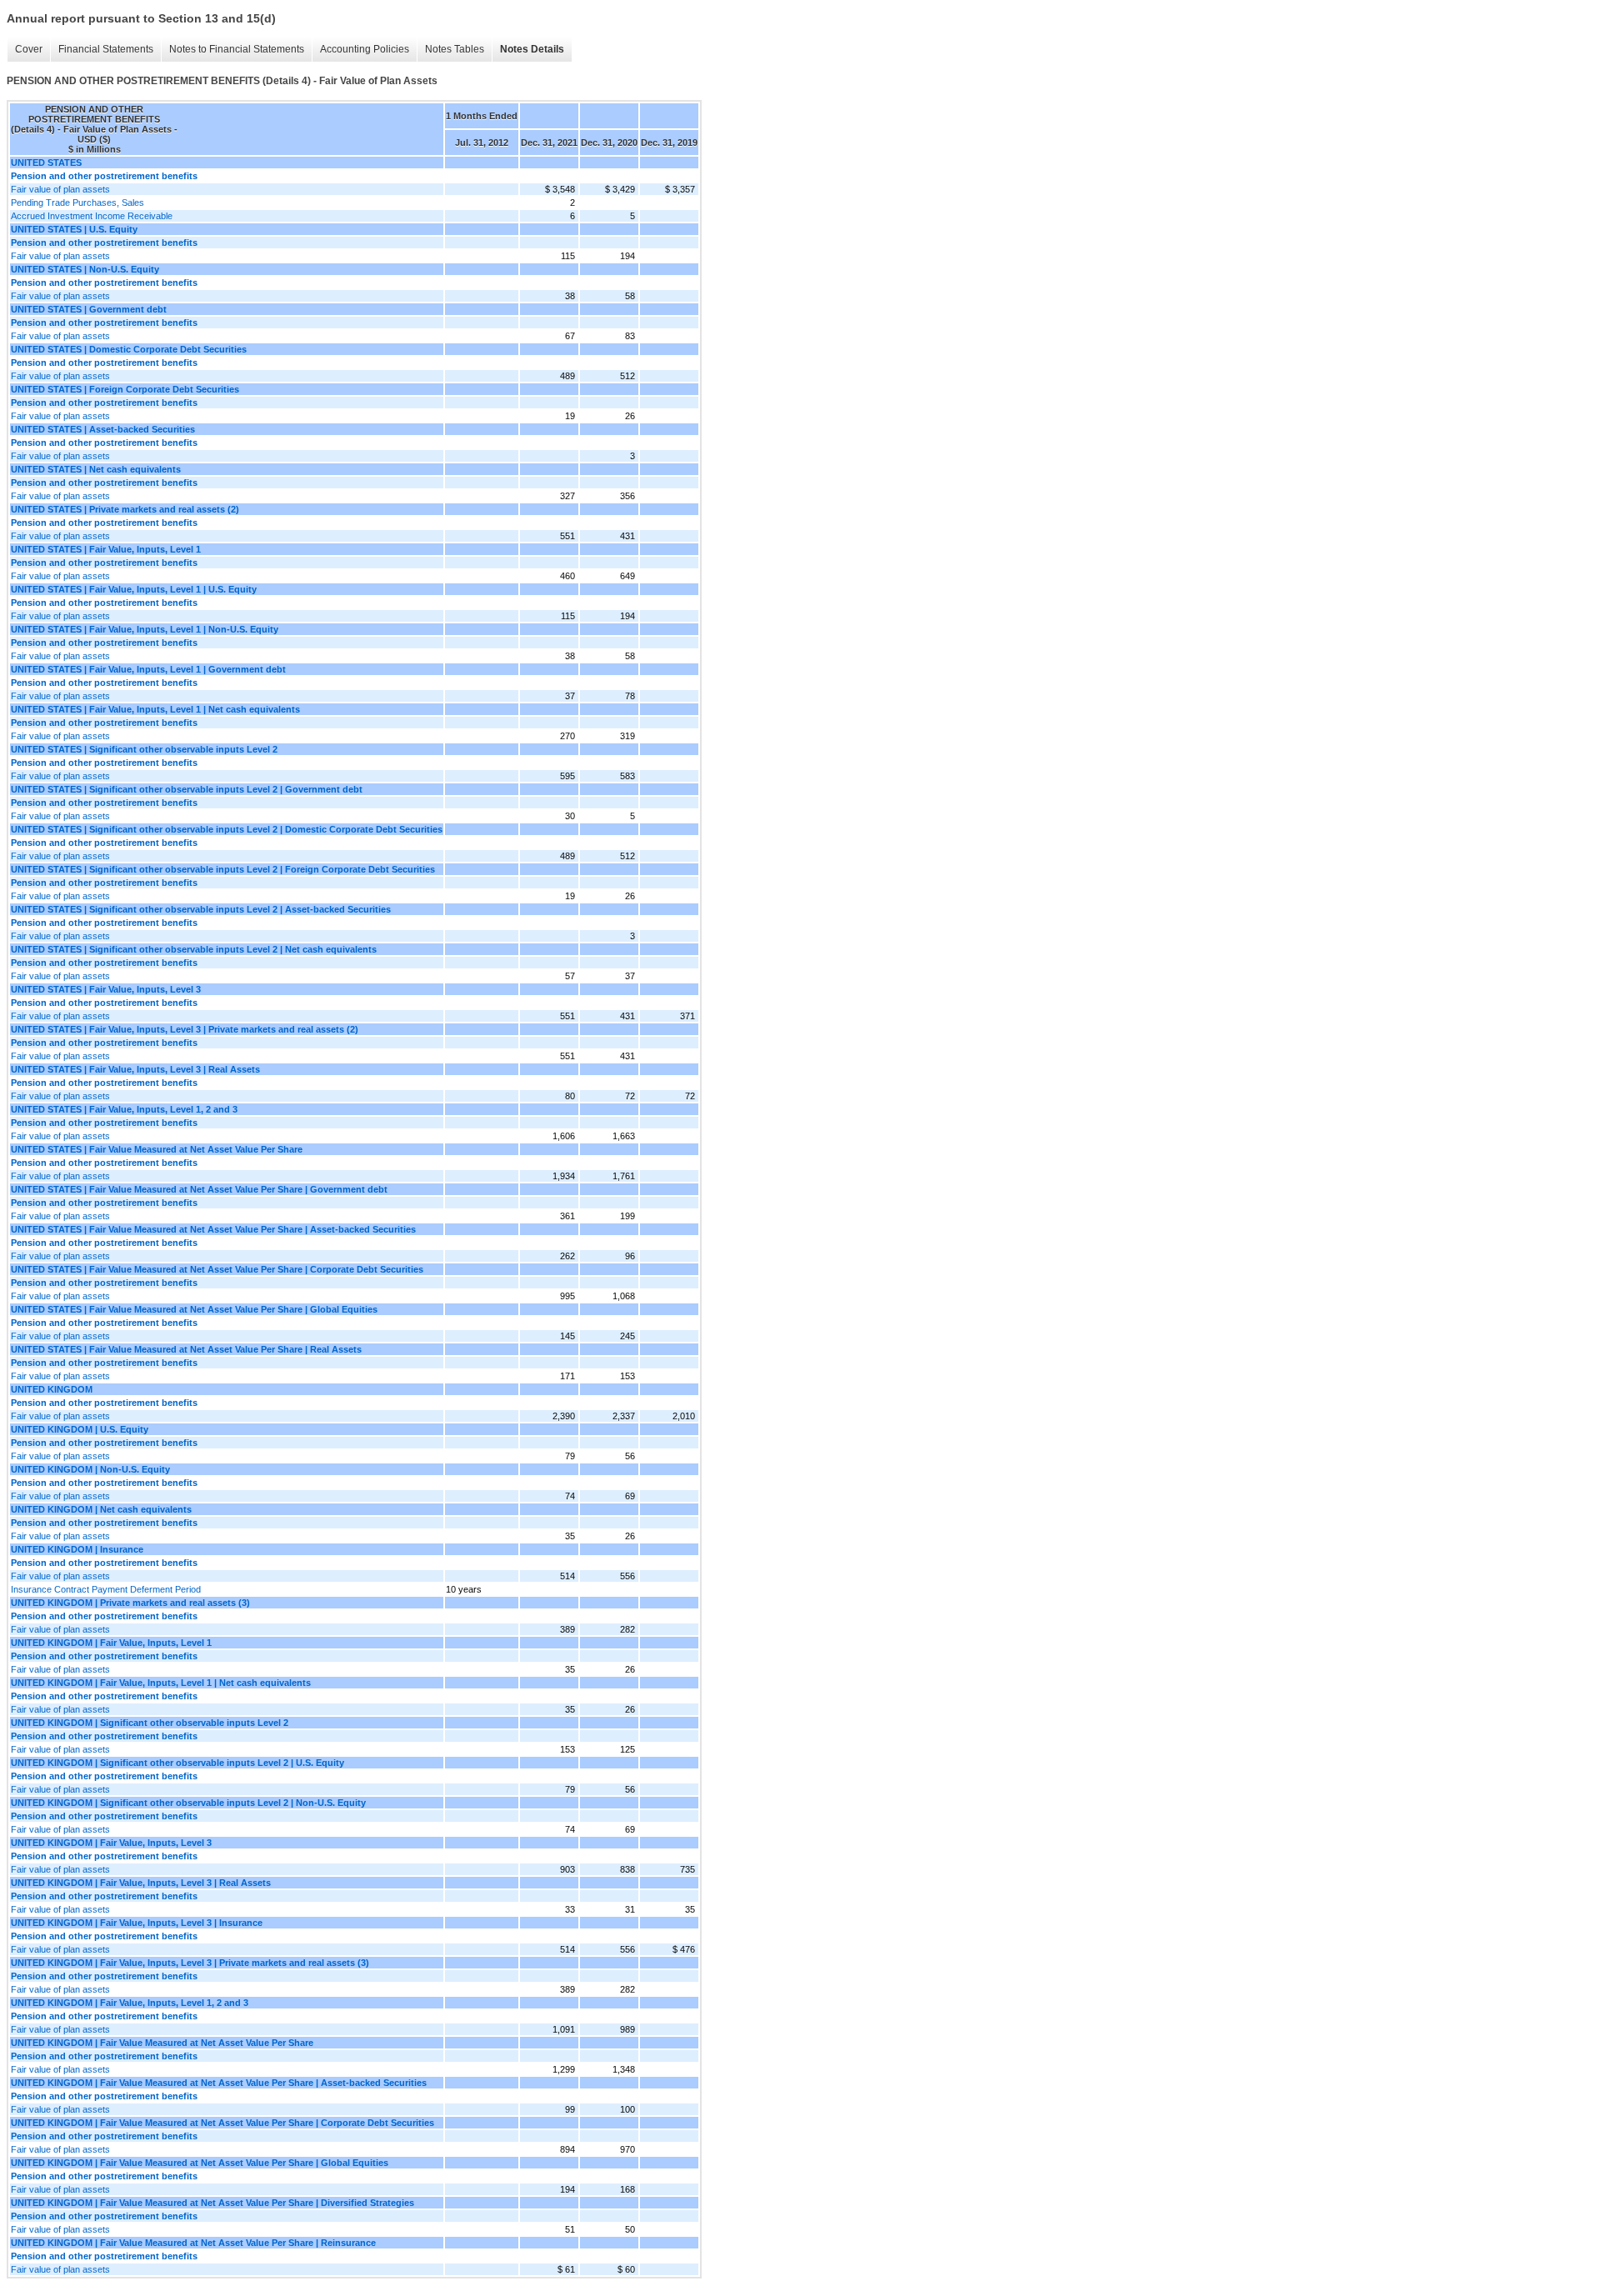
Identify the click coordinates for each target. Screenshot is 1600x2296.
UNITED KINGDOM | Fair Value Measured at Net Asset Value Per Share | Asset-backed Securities (219, 2083)
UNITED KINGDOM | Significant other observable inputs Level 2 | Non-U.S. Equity (188, 1803)
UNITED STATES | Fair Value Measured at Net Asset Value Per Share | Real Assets (186, 1349)
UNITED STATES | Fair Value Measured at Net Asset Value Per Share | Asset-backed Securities (213, 1229)
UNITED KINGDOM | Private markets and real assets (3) (130, 1603)
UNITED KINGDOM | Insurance (77, 1549)
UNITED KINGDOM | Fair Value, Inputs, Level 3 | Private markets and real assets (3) (190, 1963)
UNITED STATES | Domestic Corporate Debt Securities (129, 349)
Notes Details (532, 49)
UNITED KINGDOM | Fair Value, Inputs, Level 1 (111, 1643)
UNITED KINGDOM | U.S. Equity (80, 1429)
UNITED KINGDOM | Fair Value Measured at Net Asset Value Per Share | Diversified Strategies (212, 2203)
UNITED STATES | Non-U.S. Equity (85, 269)
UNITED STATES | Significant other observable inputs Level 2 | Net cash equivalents (194, 949)
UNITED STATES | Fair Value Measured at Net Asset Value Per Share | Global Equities (194, 1309)
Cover (29, 49)
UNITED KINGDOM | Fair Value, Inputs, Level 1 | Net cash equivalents (161, 1683)
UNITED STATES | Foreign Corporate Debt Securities (125, 389)
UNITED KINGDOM (52, 1389)
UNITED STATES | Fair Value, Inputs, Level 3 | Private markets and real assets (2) (185, 1029)
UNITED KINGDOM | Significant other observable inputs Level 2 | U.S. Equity (177, 1763)
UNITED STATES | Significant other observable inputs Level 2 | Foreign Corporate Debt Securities (223, 869)
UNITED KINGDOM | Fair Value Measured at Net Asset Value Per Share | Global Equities (200, 2163)
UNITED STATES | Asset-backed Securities (103, 429)
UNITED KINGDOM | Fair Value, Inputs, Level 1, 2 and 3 (130, 2003)
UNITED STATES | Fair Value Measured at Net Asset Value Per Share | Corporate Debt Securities (217, 1269)
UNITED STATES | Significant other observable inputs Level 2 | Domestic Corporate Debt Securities (227, 829)
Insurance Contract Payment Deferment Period (106, 1589)
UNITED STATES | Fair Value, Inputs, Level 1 (106, 549)
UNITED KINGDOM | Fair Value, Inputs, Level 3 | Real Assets (141, 1883)
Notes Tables (455, 49)
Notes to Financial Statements (237, 49)
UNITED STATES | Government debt (89, 309)
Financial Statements (106, 49)
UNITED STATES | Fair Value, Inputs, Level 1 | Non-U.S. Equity (145, 629)
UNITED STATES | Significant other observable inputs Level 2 (144, 749)
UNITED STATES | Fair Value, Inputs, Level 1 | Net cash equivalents (155, 709)
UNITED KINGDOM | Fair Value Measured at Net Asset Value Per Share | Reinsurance (193, 2243)
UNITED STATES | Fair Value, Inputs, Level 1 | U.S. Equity (134, 589)
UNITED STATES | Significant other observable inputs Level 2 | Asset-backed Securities (201, 909)
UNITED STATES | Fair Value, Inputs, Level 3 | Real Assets (135, 1069)
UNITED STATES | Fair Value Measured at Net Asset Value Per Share (157, 1149)
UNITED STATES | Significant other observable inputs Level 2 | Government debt (187, 789)
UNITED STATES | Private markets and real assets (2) (125, 509)
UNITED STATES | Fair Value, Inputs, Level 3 (106, 989)
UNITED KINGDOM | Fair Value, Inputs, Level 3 (111, 1843)
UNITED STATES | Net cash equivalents (96, 469)
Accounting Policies (365, 49)
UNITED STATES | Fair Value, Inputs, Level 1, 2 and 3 (124, 1109)
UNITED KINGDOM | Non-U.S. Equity (90, 1469)
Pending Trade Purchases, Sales (77, 203)
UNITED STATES (46, 163)
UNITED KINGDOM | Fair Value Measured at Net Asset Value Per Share (162, 2043)
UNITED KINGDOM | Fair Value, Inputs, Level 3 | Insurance (137, 1923)
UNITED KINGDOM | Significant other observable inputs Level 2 (150, 1723)
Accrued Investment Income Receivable (92, 216)
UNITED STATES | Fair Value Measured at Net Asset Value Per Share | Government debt (199, 1189)
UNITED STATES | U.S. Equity (74, 229)
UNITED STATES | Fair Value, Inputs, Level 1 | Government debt (148, 669)
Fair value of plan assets (60, 189)
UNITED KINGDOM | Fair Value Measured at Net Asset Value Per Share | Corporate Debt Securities (222, 2123)
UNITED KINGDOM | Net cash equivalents (101, 1509)
